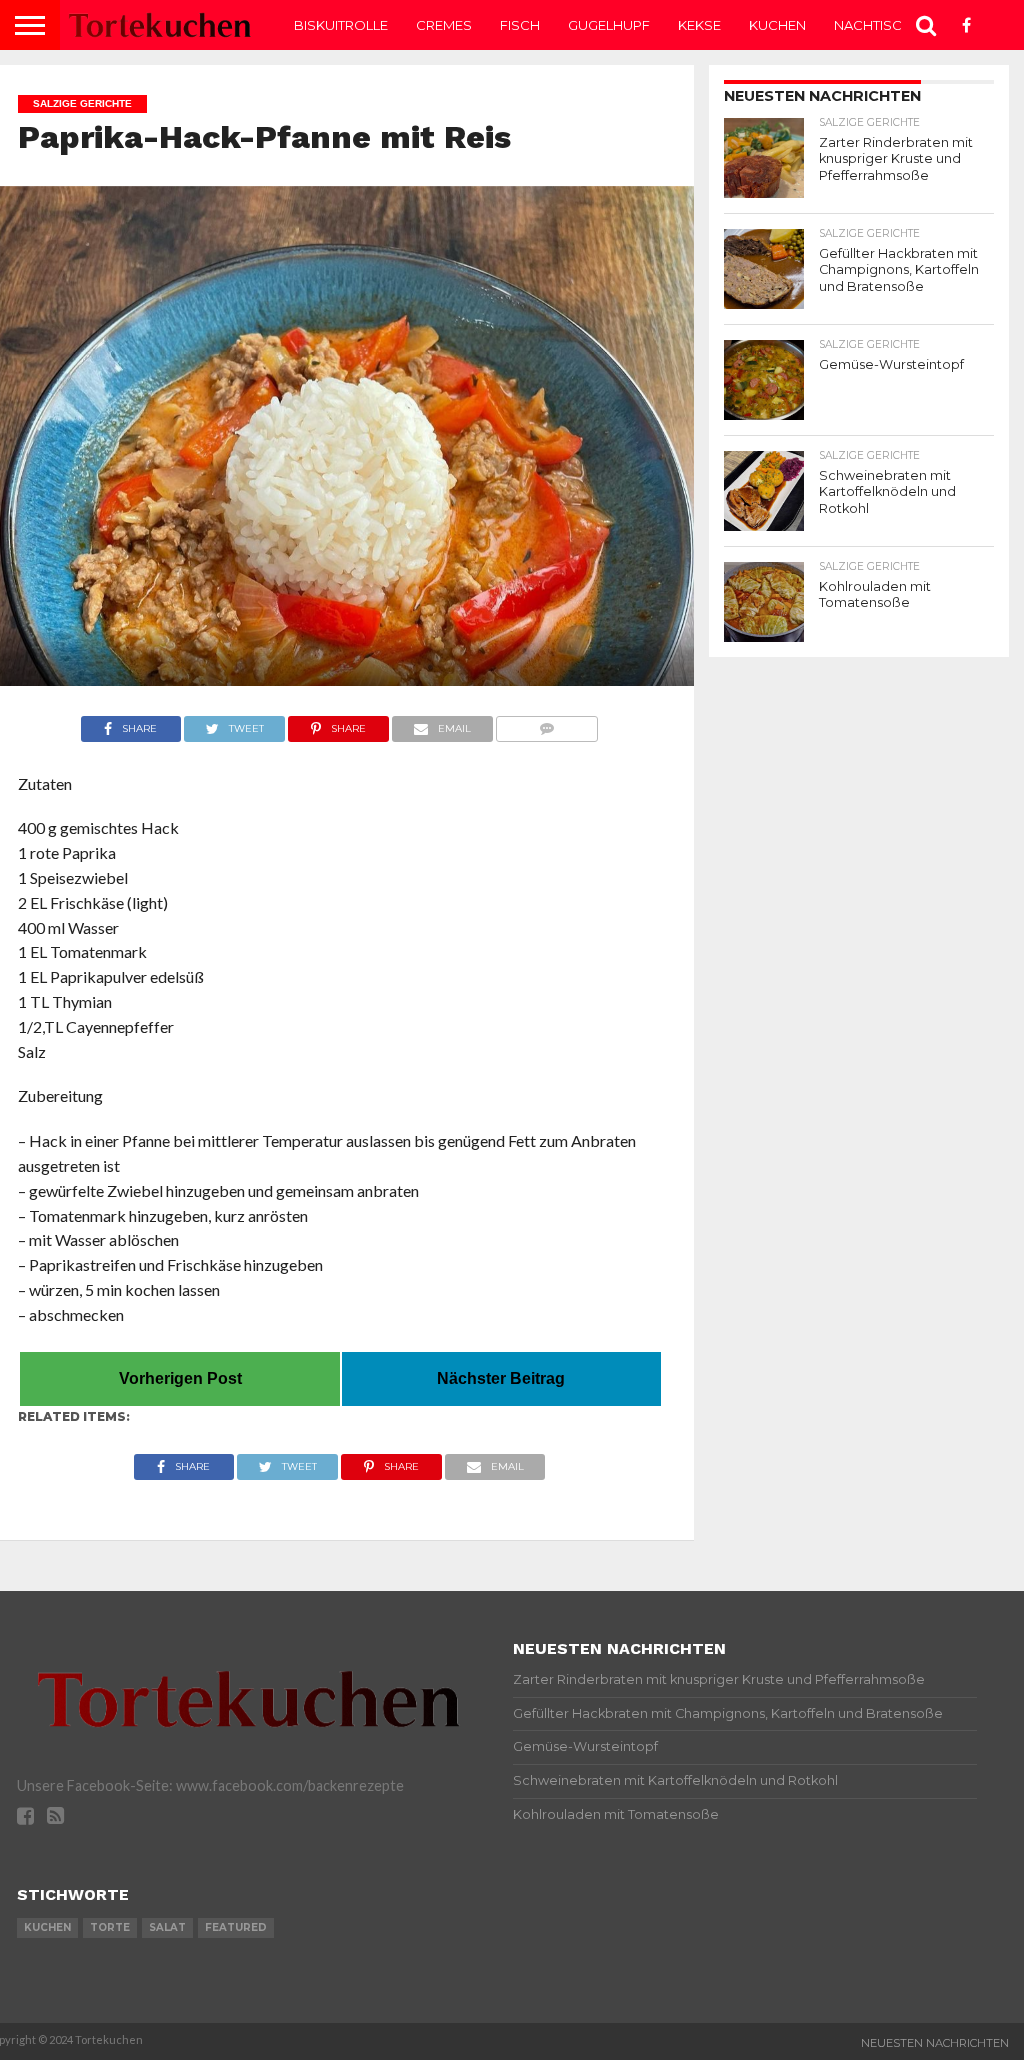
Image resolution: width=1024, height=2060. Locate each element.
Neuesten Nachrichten (935, 2043)
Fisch (520, 25)
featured (236, 1927)
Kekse (699, 25)
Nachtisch (873, 25)
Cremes (444, 25)
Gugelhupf (609, 25)
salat (167, 1927)
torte (110, 1927)
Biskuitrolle (341, 25)
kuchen (47, 1927)
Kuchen (777, 25)
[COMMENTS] (547, 723)
